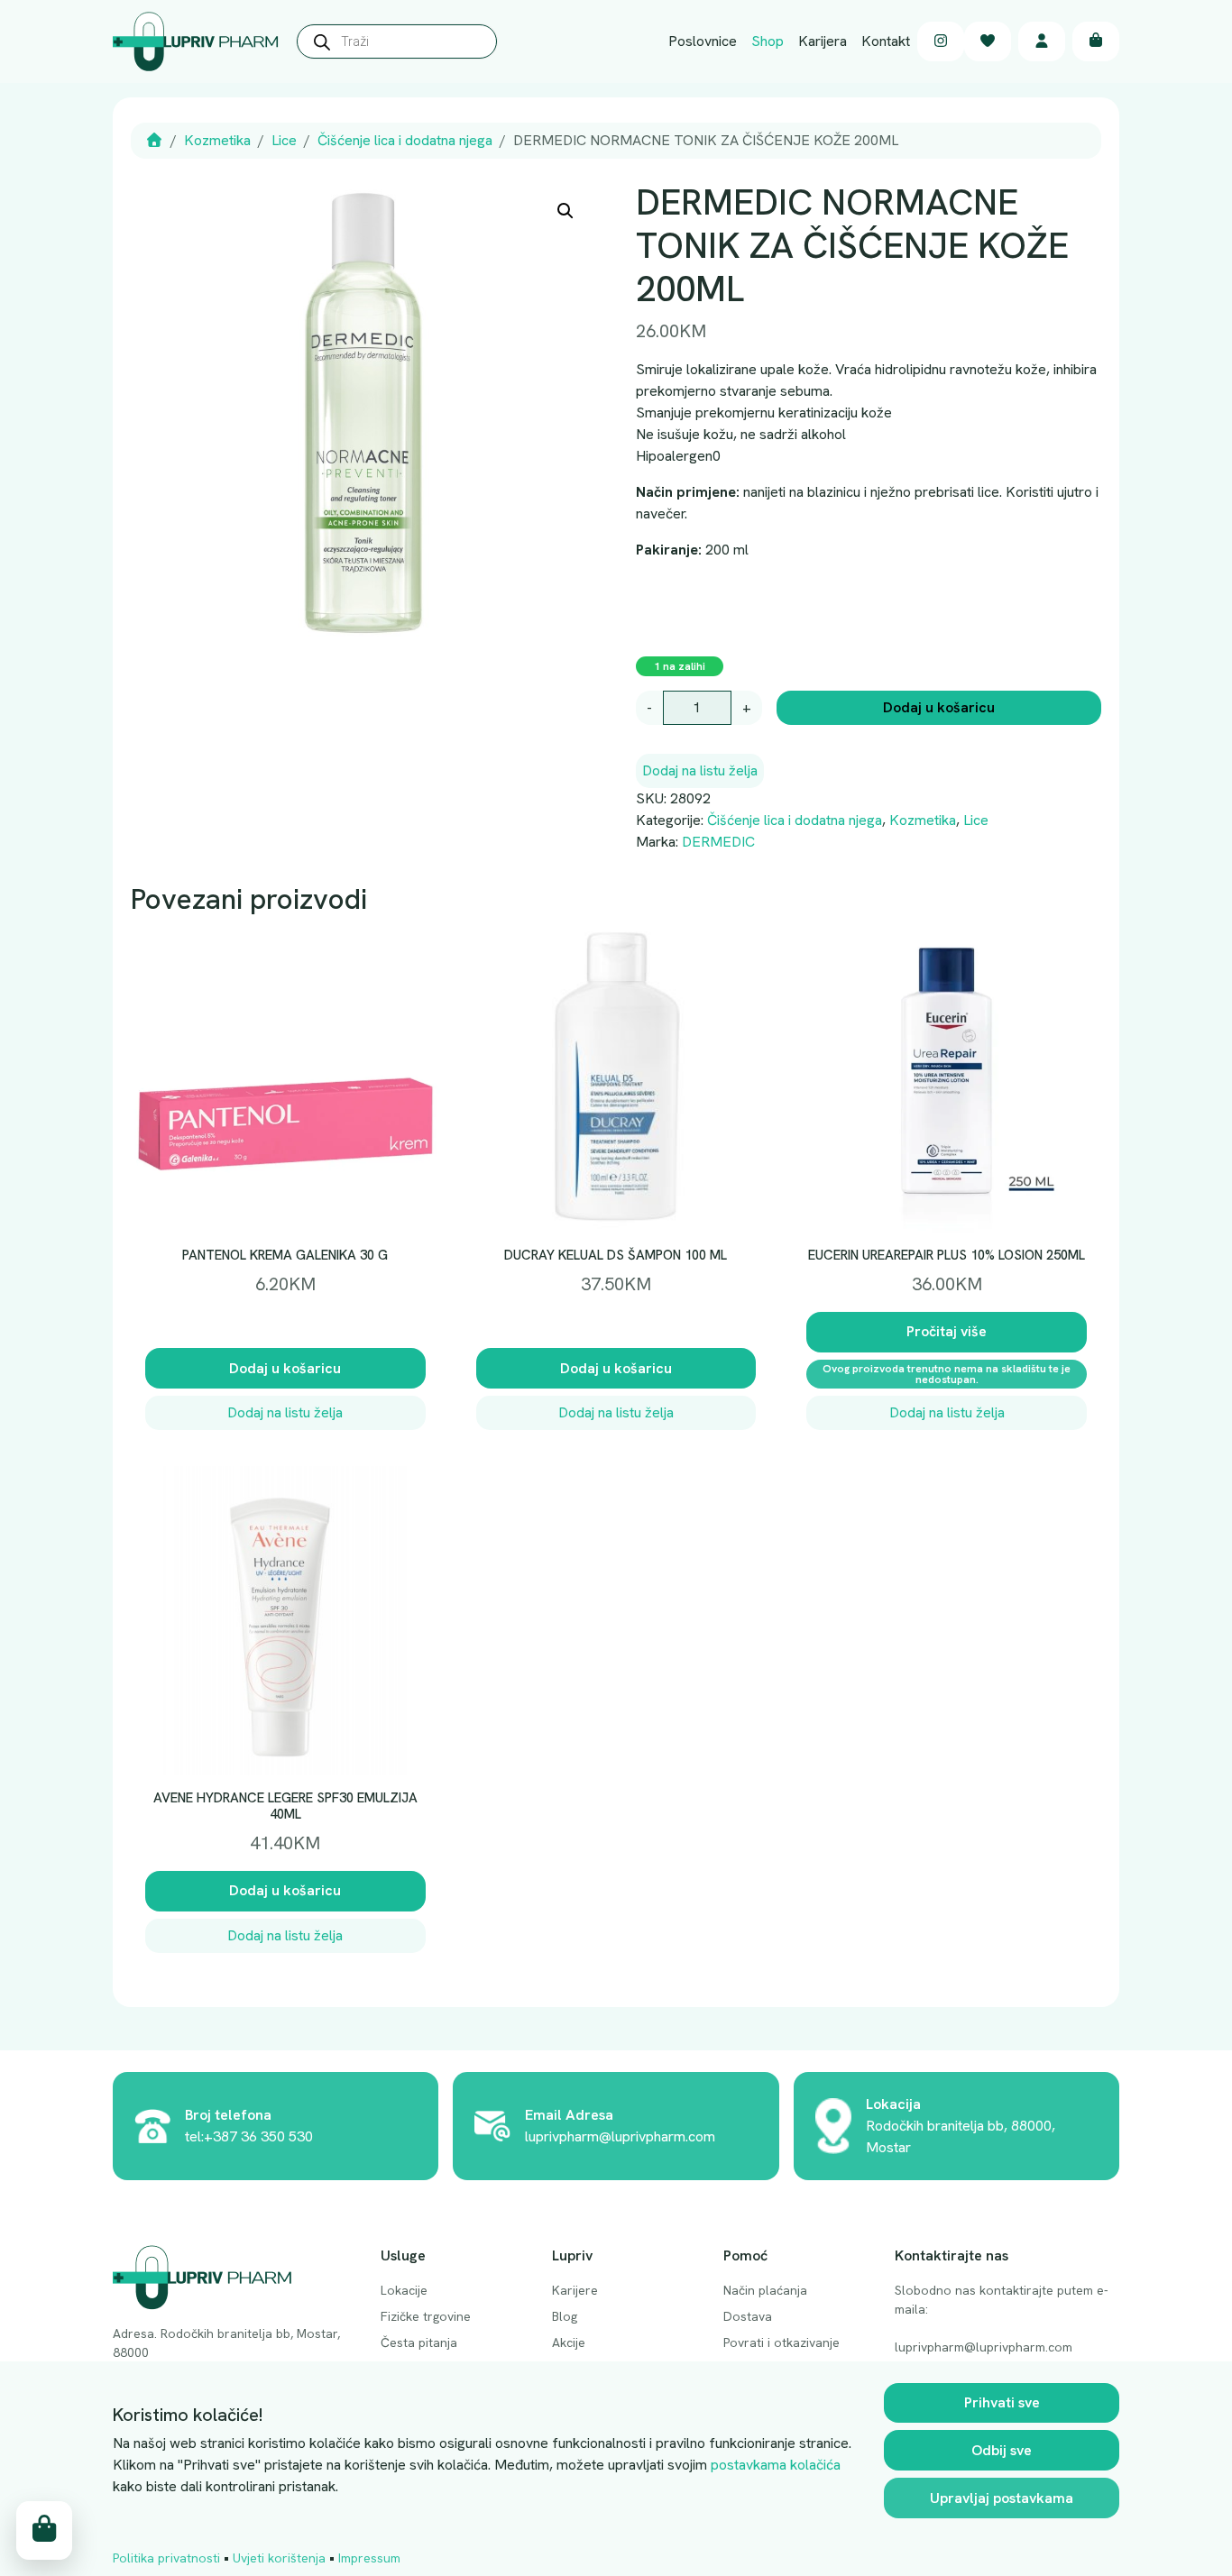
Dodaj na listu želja (700, 770)
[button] (565, 211)
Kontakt (886, 41)
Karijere (575, 2290)
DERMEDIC (718, 842)
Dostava (748, 2316)
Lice (284, 140)
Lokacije (404, 2290)
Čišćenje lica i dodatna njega (405, 140)
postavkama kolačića (776, 2465)
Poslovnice (703, 41)
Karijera (823, 41)
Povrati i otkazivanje (781, 2342)
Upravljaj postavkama (1002, 2498)
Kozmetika (217, 140)
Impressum (369, 2558)
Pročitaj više (947, 1331)
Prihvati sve (1002, 2402)
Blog (565, 2316)
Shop (768, 41)
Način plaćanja (765, 2290)
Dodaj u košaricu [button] (285, 1368)
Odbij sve (1002, 2450)
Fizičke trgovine (426, 2316)
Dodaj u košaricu (939, 707)
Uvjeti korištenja (279, 2558)
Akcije (569, 2342)
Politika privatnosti (166, 2558)
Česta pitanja (419, 2342)
